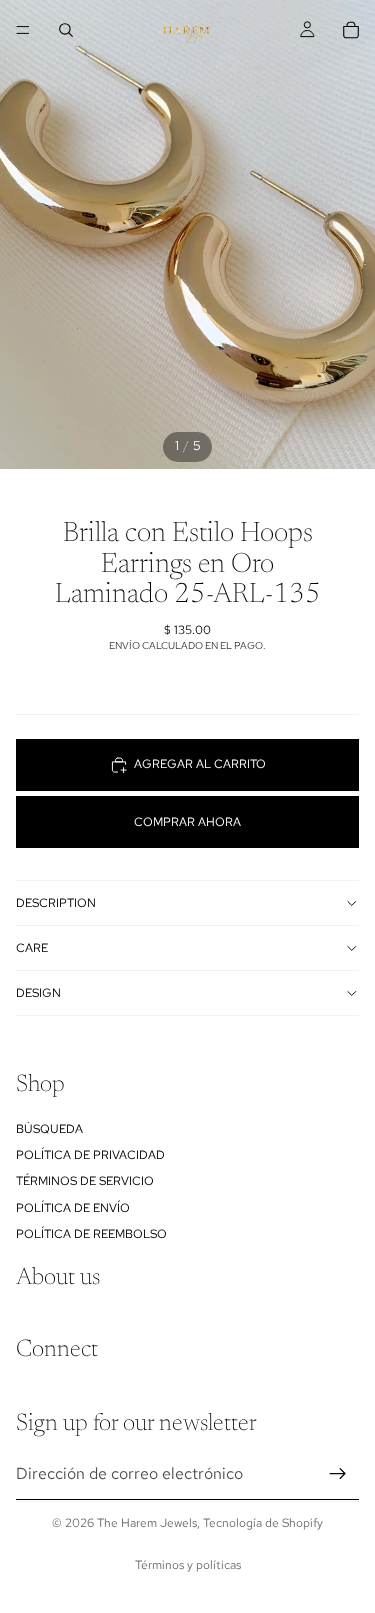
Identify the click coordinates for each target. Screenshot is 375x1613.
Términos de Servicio (85, 1182)
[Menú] (23, 30)
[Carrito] (351, 30)
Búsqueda (49, 1129)
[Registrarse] (338, 1475)
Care (32, 948)
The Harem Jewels (147, 1523)
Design (38, 993)
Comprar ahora (187, 822)
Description (56, 903)
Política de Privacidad (90, 1155)
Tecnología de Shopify (263, 1523)
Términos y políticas (188, 1565)
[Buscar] (66, 30)
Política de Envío (73, 1208)
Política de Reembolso (91, 1235)
